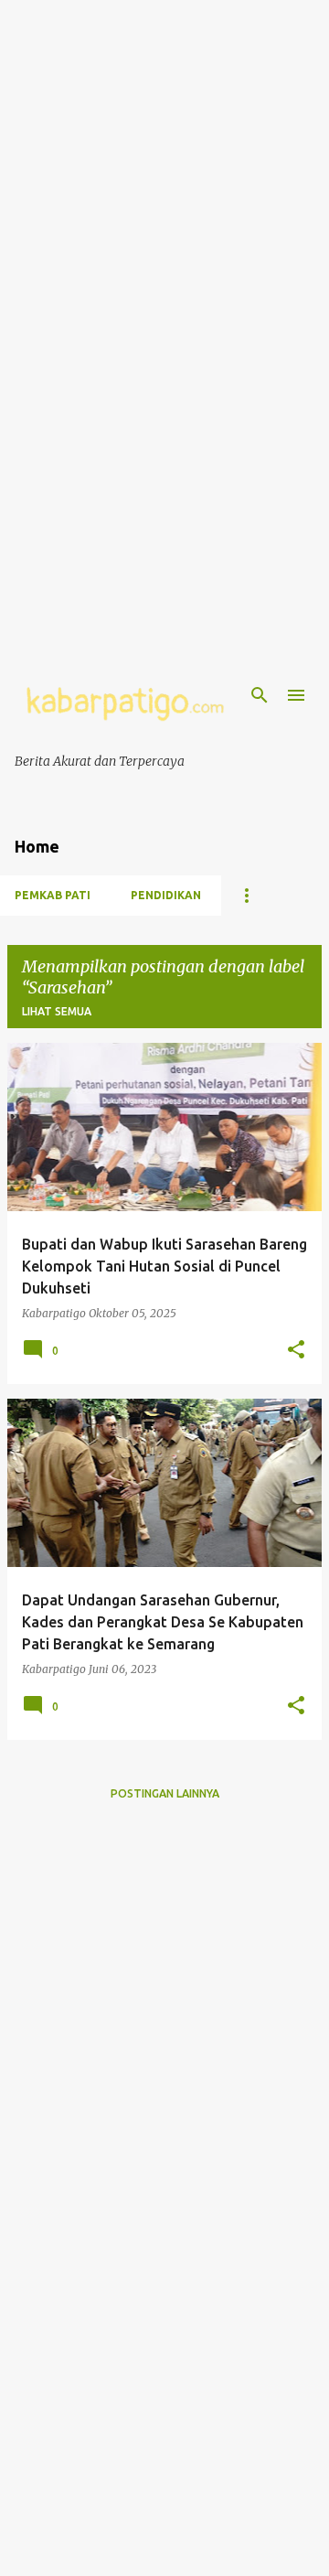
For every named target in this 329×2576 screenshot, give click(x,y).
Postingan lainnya (165, 1793)
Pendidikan (166, 895)
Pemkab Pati (53, 895)
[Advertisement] (164, 165)
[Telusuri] (260, 695)
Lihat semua (57, 1011)
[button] (296, 1350)
